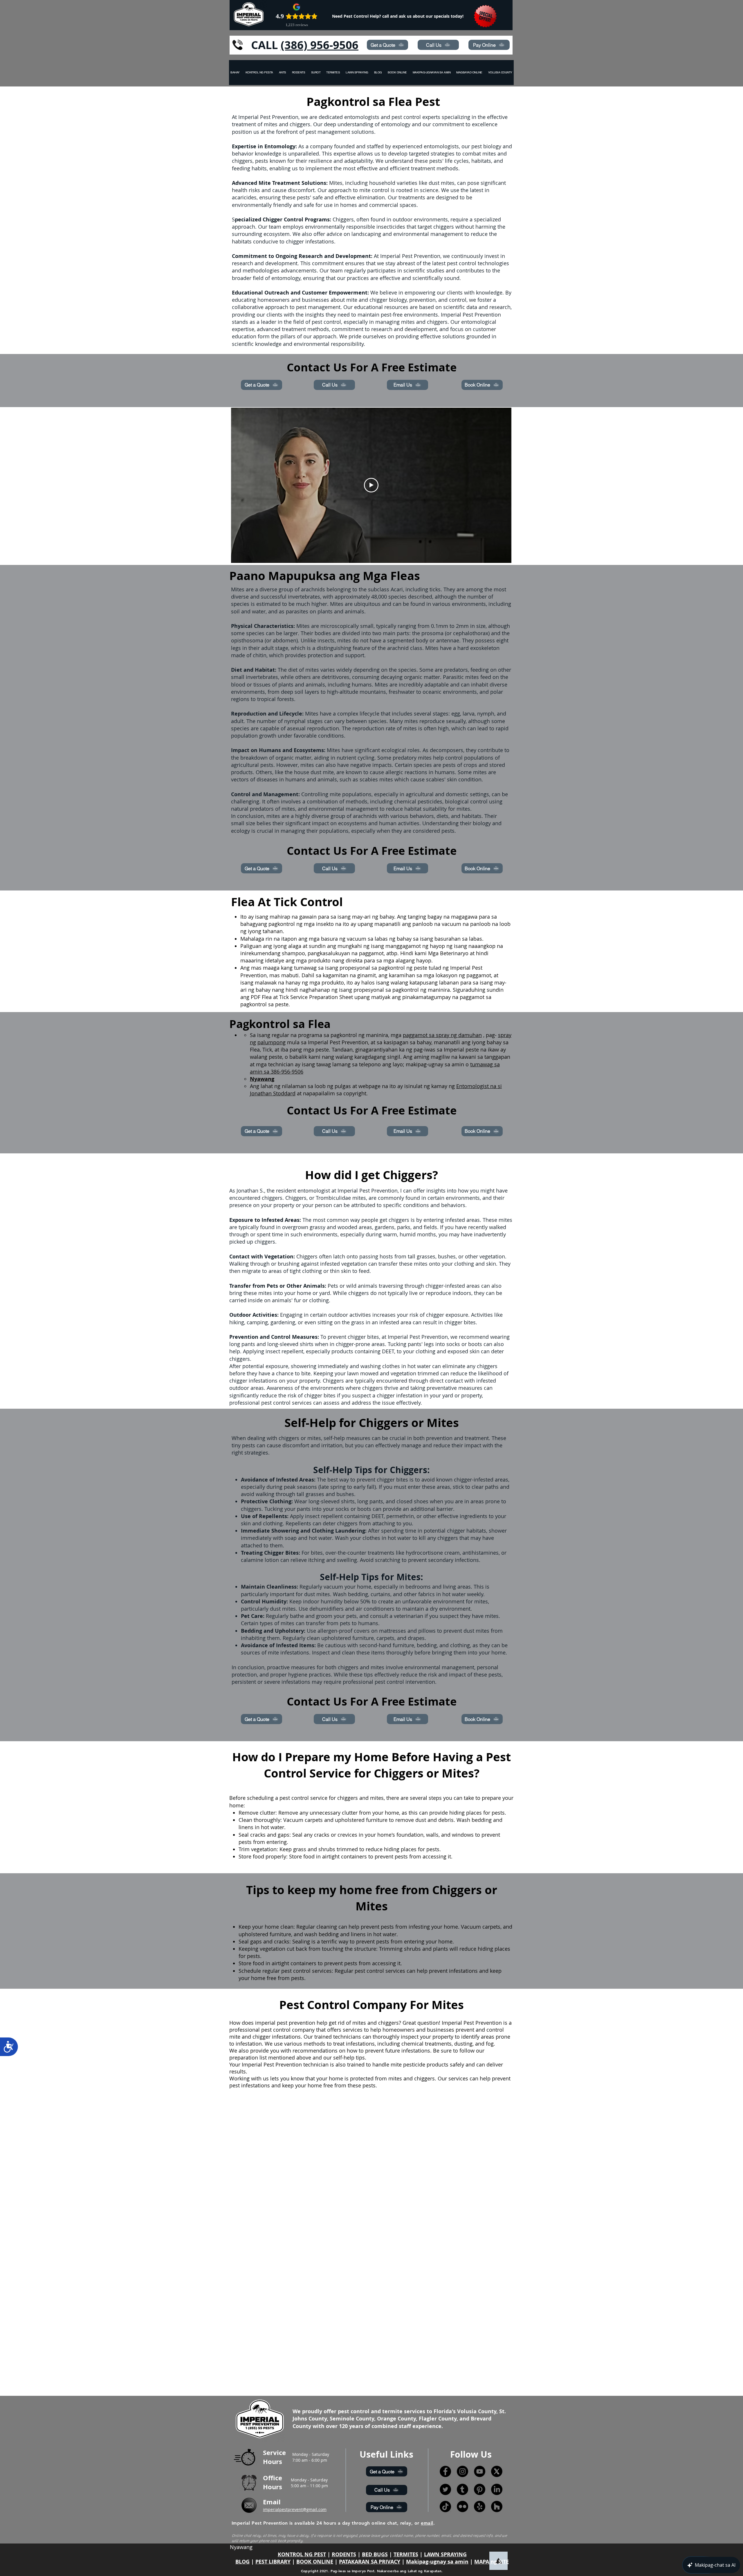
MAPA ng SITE (492, 2562)
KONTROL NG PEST (302, 2554)
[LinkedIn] (497, 2489)
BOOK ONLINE (315, 2562)
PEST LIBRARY (273, 2562)
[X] (497, 2471)
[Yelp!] (480, 2507)
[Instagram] (462, 2471)
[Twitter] (445, 2489)
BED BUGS (375, 2554)
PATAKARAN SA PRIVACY (370, 2562)
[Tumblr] (462, 2489)
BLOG (242, 2562)
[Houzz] (497, 2507)
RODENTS (344, 2554)
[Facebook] (445, 2471)
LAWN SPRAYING (445, 2554)
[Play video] (371, 485)
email (427, 2523)
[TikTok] (445, 2507)
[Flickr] (462, 2507)
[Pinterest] (480, 2489)
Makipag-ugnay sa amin (437, 2562)
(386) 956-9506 (320, 45)
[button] (500, 73)
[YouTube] (480, 2471)
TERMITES (406, 2554)
